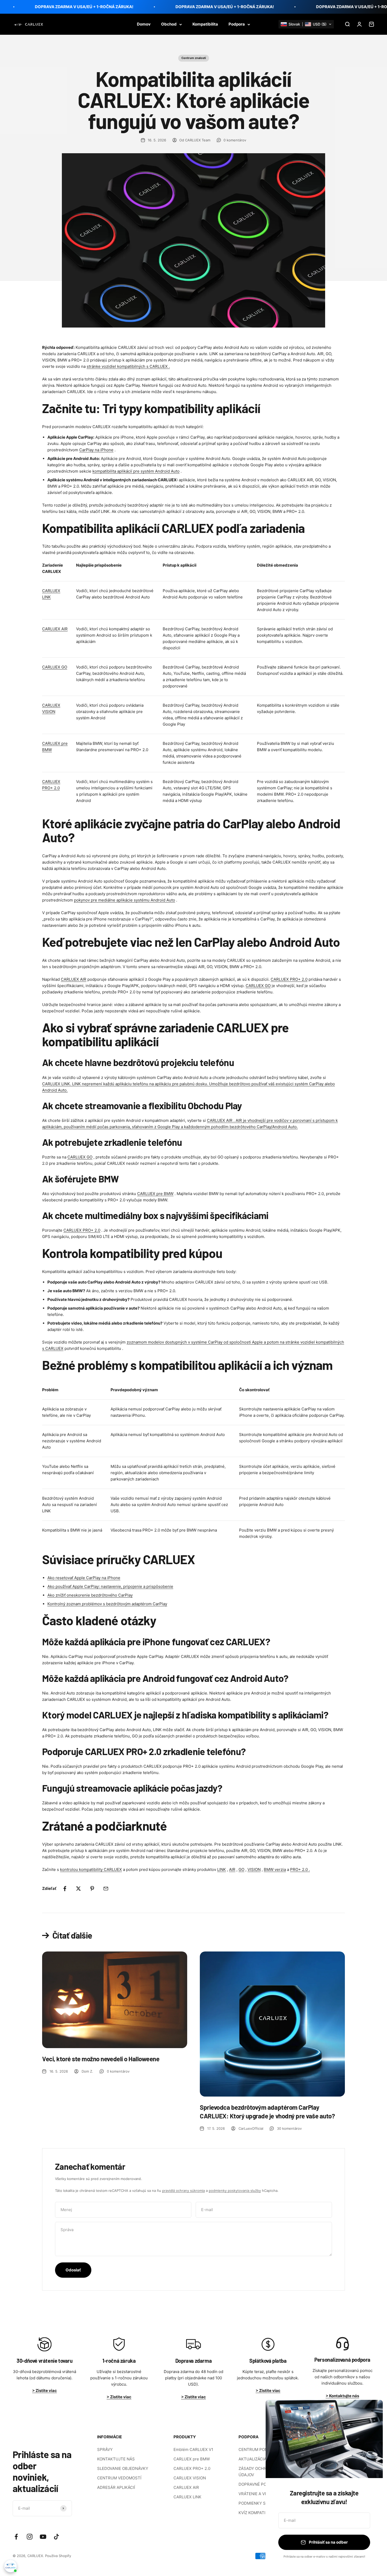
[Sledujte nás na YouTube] (43, 2537)
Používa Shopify (58, 2556)
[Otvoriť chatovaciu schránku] (11, 2566)
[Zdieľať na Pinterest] (92, 1889)
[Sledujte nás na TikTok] (56, 2537)
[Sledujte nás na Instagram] (30, 2537)
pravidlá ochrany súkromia (183, 2191)
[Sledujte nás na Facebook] (16, 2537)
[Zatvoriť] (372, 2411)
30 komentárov (289, 2128)
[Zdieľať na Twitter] (78, 1889)
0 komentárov (235, 140)
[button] (306, 24)
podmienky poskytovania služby (235, 2191)
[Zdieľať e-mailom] (106, 1889)
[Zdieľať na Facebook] (65, 1889)
